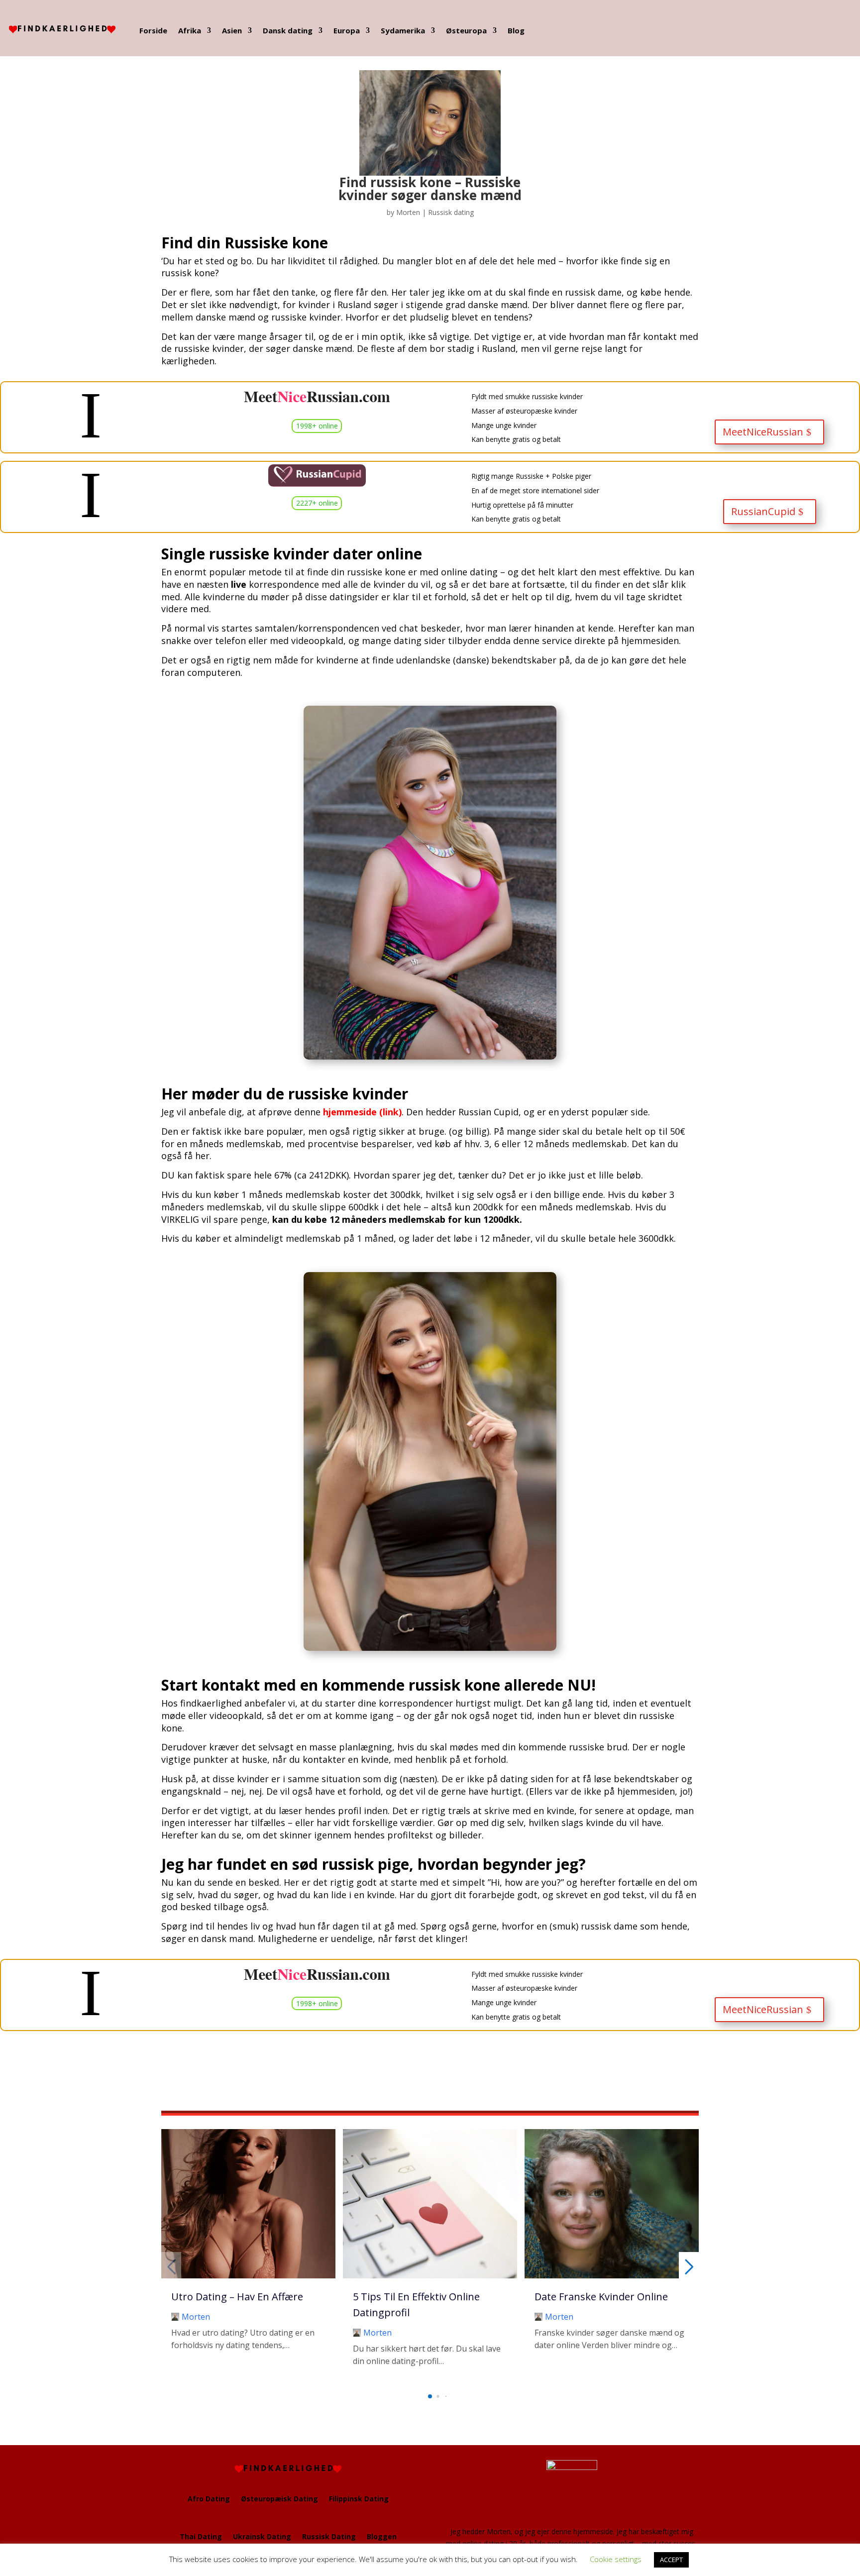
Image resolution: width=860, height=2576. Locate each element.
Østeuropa (466, 30)
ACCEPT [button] (671, 2560)
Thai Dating (201, 2536)
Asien (232, 30)
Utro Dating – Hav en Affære (237, 2297)
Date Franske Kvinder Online (601, 2297)
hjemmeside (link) (362, 1112)
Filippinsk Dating (359, 2499)
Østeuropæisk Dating (279, 2499)
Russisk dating (451, 212)
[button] (430, 2396)
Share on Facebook (11, 2078)
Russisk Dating (329, 2536)
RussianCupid (763, 511)
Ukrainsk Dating (262, 2536)
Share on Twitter (42, 2078)
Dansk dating (288, 30)
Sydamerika (403, 30)
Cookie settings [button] (616, 2559)
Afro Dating (209, 2499)
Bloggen (382, 2536)
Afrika (190, 30)
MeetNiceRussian (763, 432)
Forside (153, 30)
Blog (516, 30)
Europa (347, 30)
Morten (408, 212)
